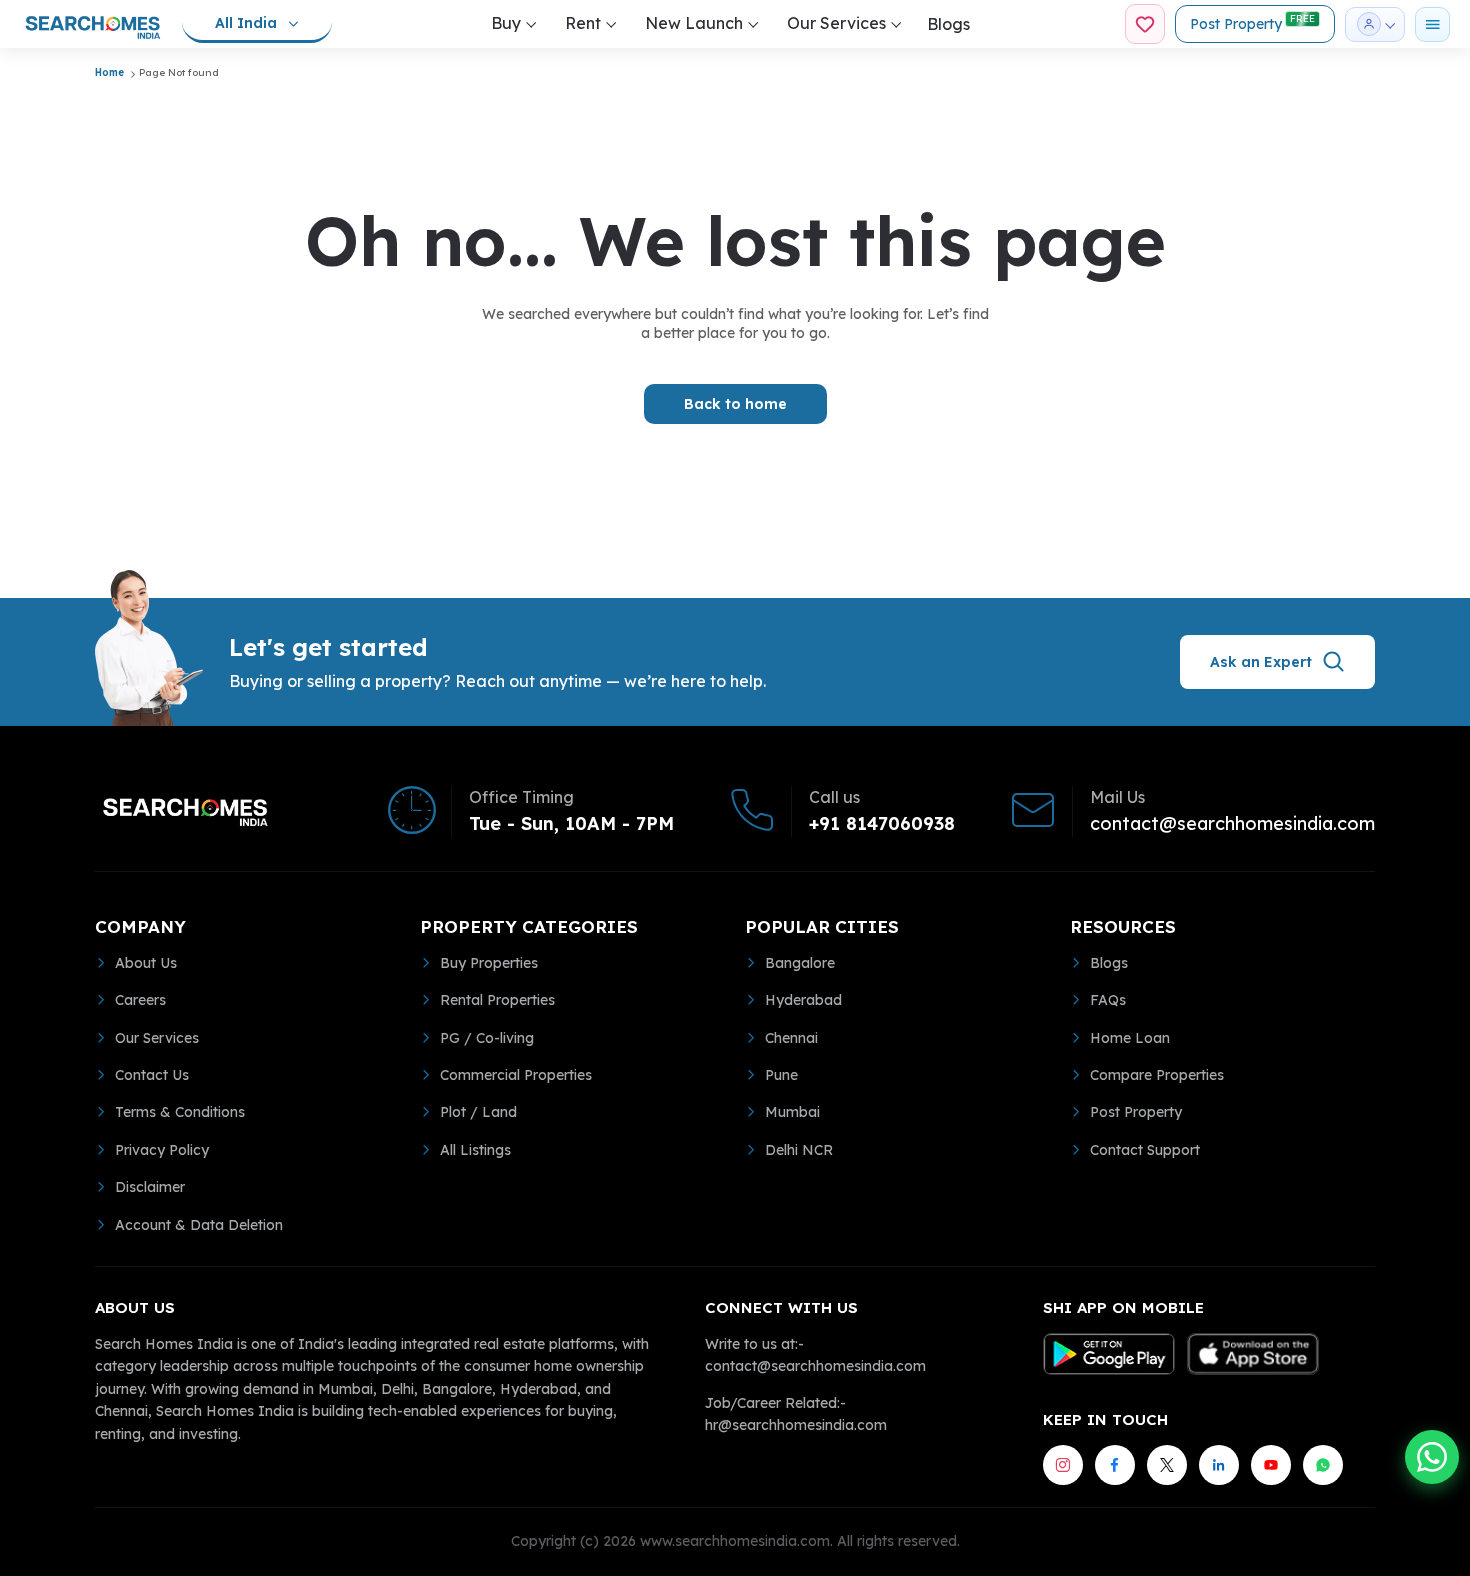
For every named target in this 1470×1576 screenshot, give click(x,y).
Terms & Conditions (180, 1112)
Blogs (948, 24)
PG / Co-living (487, 1038)
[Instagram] (1063, 1465)
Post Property (1252, 22)
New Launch (694, 23)
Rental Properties (497, 1000)
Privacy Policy (162, 1150)
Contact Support (1145, 1150)
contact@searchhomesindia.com (1232, 824)
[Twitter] (1167, 1465)
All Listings (475, 1150)
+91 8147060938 (882, 824)
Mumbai (792, 1112)
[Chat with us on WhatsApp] (1432, 1457)
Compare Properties (1157, 1075)
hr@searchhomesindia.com (796, 1425)
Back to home (735, 404)
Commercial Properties (516, 1075)
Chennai (791, 1038)
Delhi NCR (799, 1150)
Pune (781, 1075)
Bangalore (800, 963)
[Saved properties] (1145, 24)
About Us (146, 963)
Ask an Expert (1261, 662)
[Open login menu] (1375, 24)
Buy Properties (489, 963)
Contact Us (152, 1075)
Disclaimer (150, 1187)
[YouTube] (1271, 1465)
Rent (583, 23)
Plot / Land (478, 1112)
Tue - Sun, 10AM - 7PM (571, 824)
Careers (140, 1000)
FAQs (1108, 1000)
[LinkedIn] (1219, 1465)
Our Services (836, 23)
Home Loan (1130, 1038)
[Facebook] (1115, 1465)
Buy (506, 23)
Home (109, 72)
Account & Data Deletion (199, 1225)
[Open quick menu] (1432, 24)
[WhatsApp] (1323, 1465)
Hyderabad (803, 1000)
